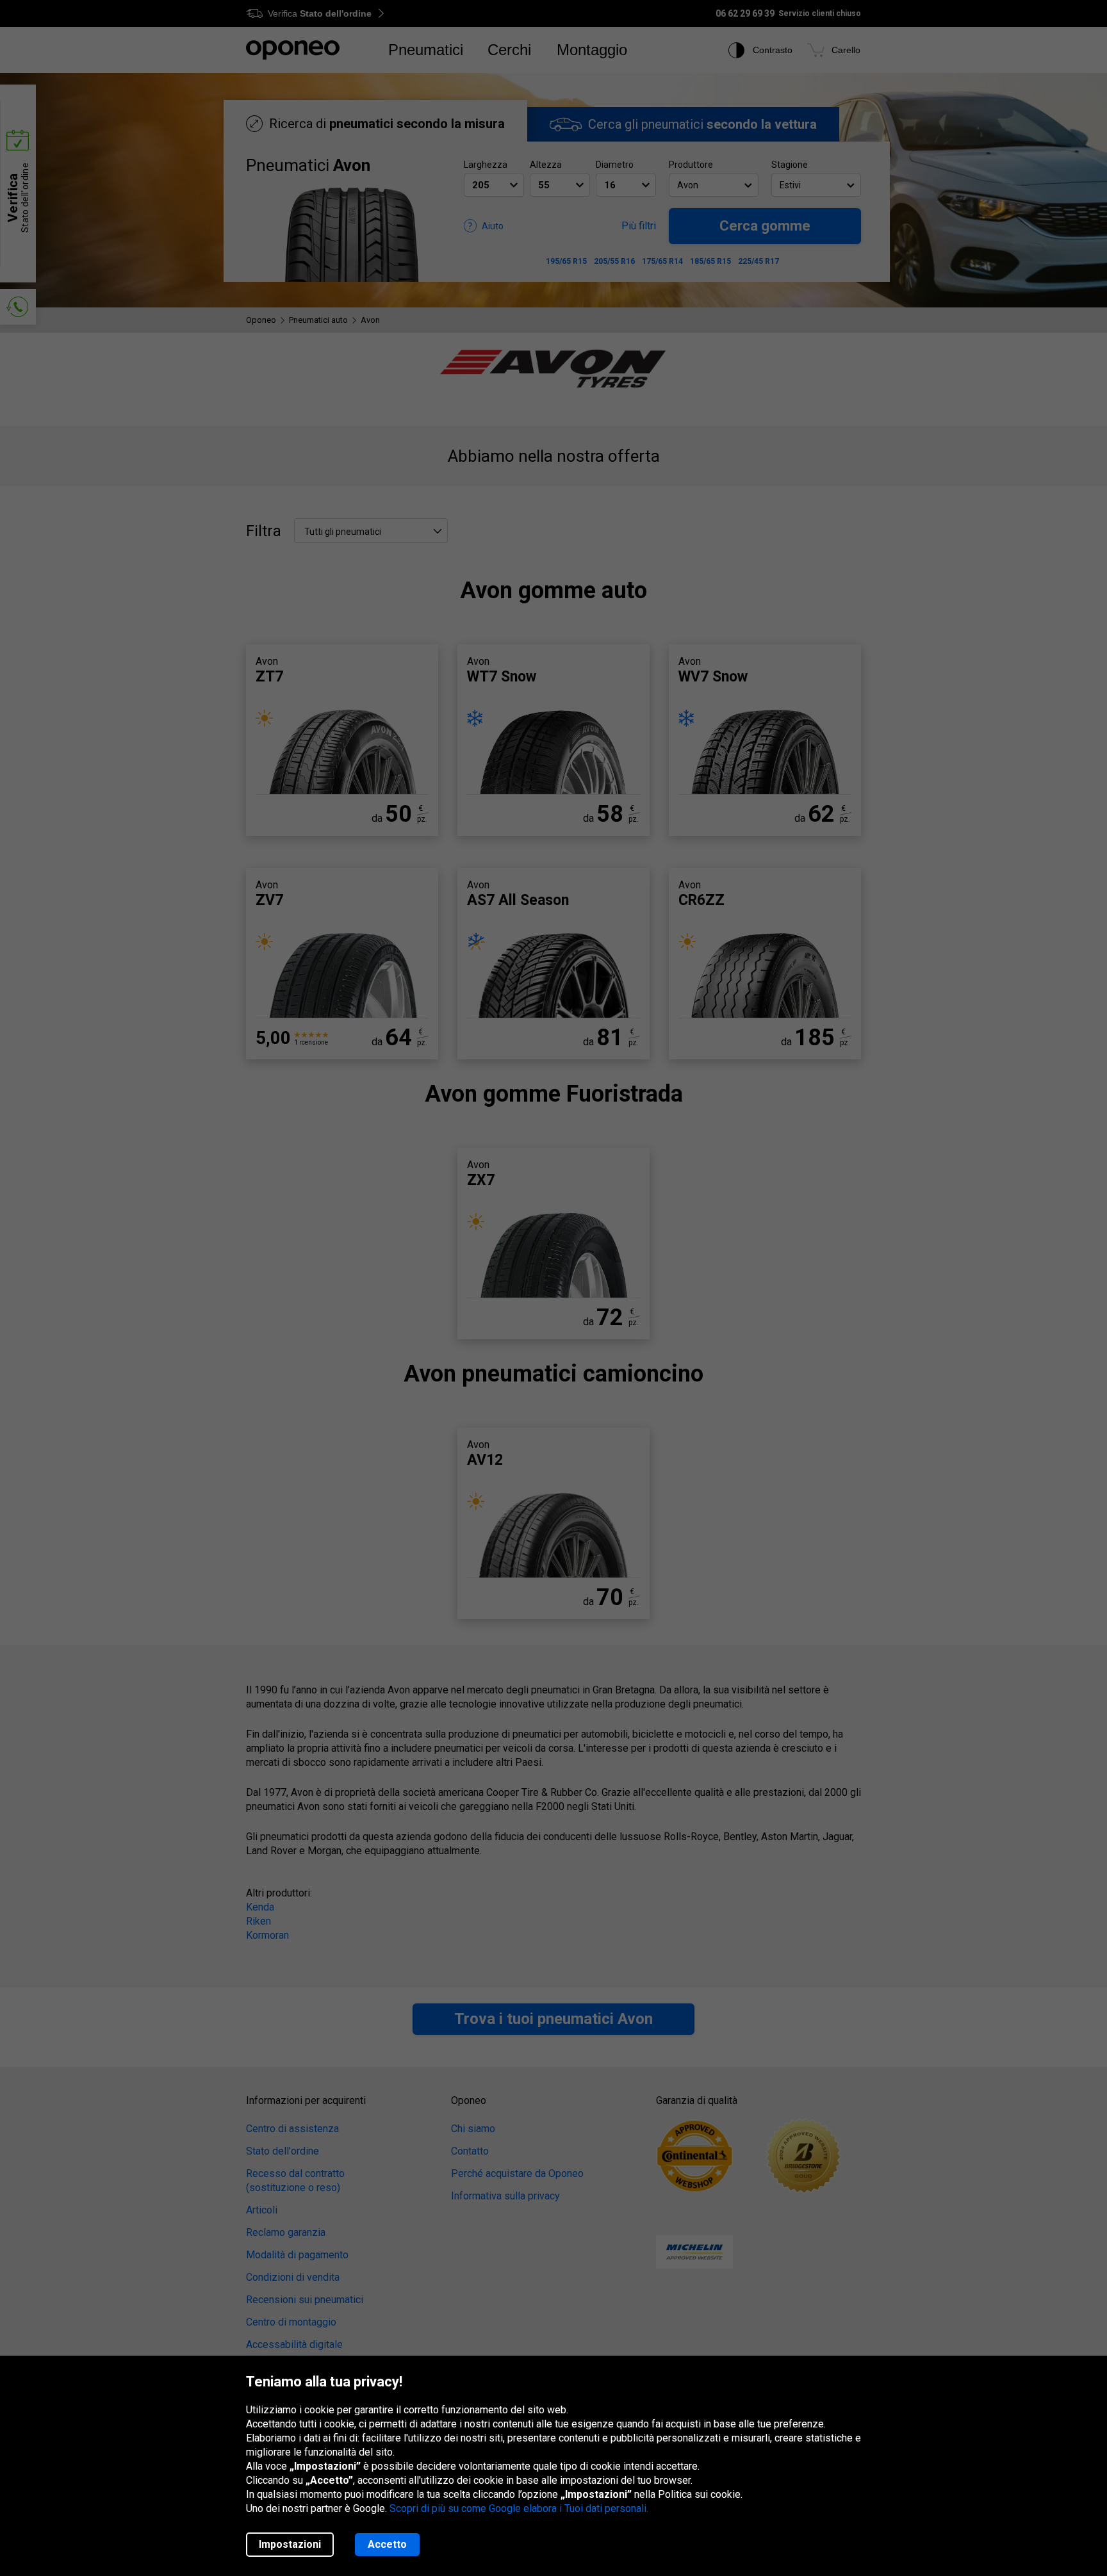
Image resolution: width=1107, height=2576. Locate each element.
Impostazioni (290, 2544)
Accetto (387, 2544)
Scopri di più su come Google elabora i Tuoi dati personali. (519, 2508)
